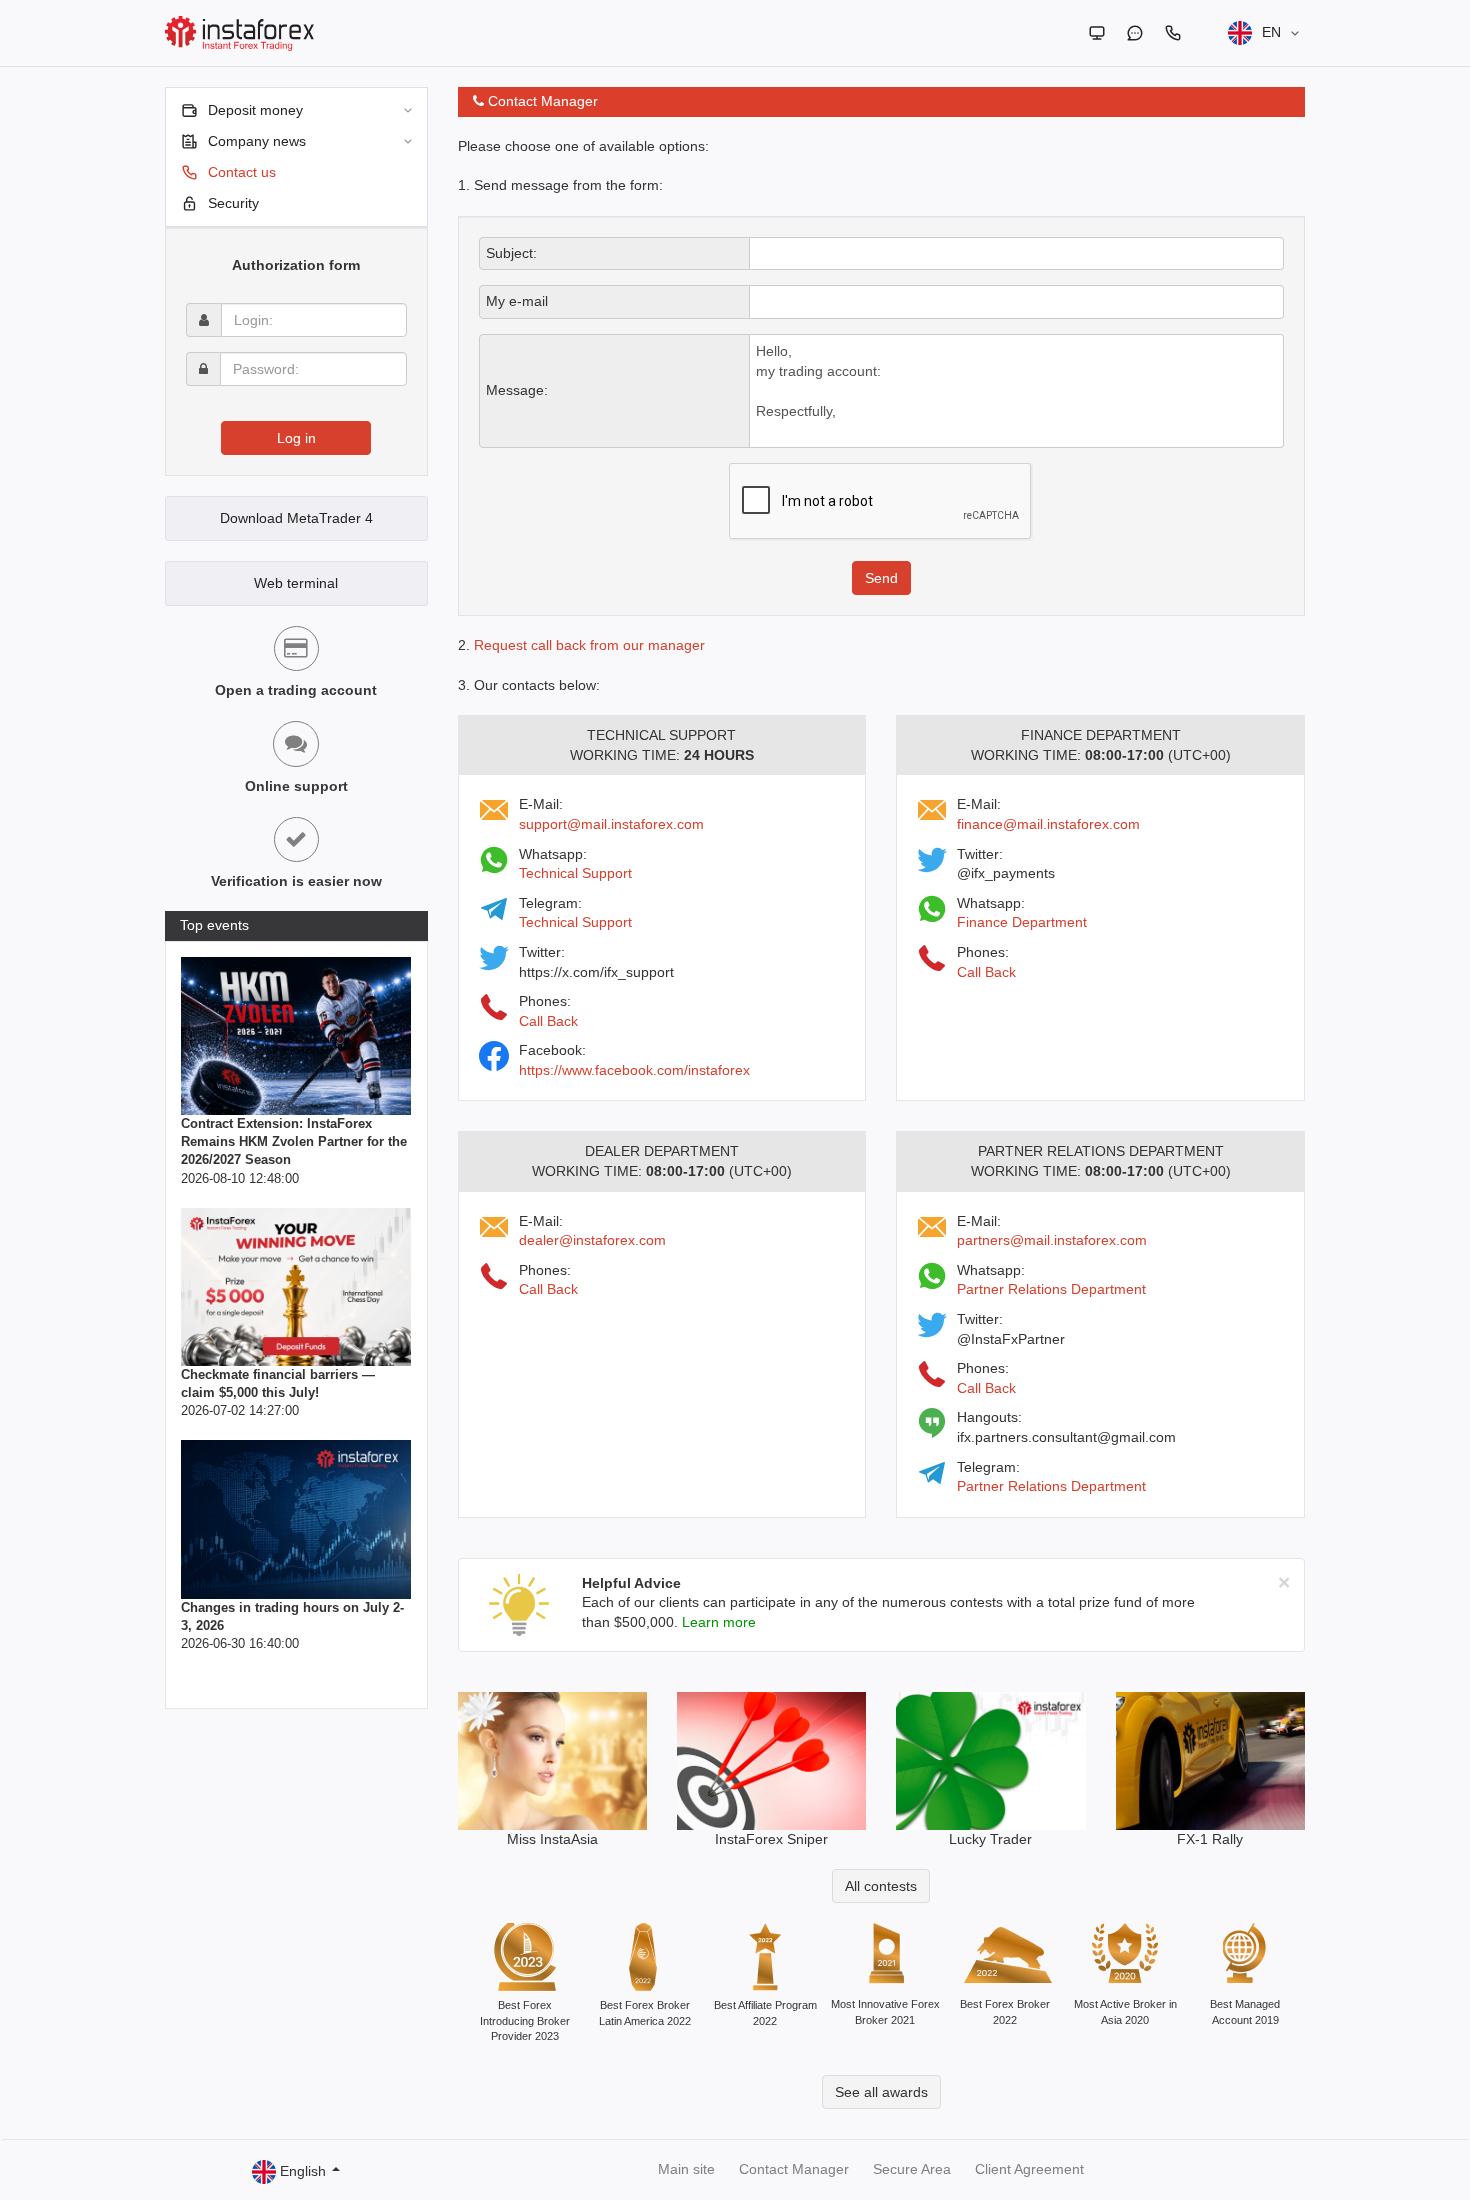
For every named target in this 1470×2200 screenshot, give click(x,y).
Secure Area (912, 2169)
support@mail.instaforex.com (611, 824)
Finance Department (1022, 922)
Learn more (719, 1622)
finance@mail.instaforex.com (1048, 824)
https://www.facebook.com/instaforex (634, 1070)
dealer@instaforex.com (592, 1240)
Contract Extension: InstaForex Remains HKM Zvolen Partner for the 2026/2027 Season (294, 1141)
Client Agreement (1029, 2169)
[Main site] (1097, 33)
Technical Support (575, 873)
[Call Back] (1173, 33)
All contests (881, 1886)
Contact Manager (794, 2169)
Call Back (548, 1021)
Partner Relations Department (1051, 1289)
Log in (296, 438)
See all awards (881, 2092)
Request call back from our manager (589, 645)
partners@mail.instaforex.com (1052, 1240)
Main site (686, 2169)
